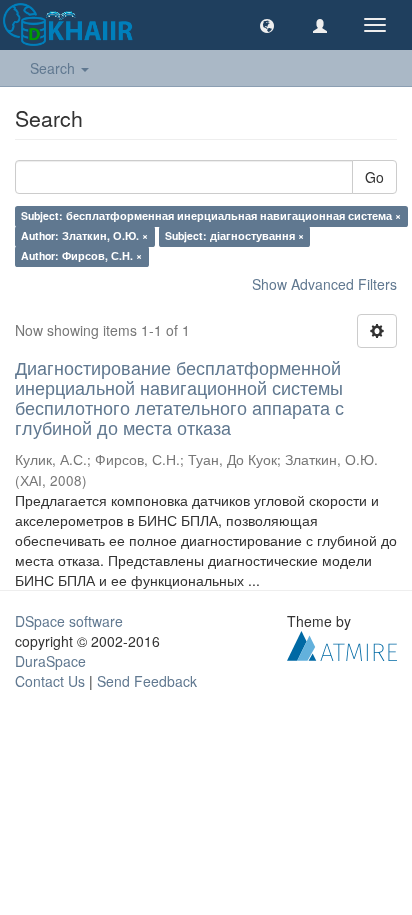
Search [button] (54, 68)
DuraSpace (50, 661)
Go (374, 177)
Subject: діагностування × (234, 235)
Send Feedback (147, 681)
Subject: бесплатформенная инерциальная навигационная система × (211, 215)
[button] (267, 25)
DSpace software (69, 621)
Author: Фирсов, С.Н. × (81, 255)
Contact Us (50, 681)
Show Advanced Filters (324, 284)
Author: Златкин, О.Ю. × (84, 235)
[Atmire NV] (342, 643)
